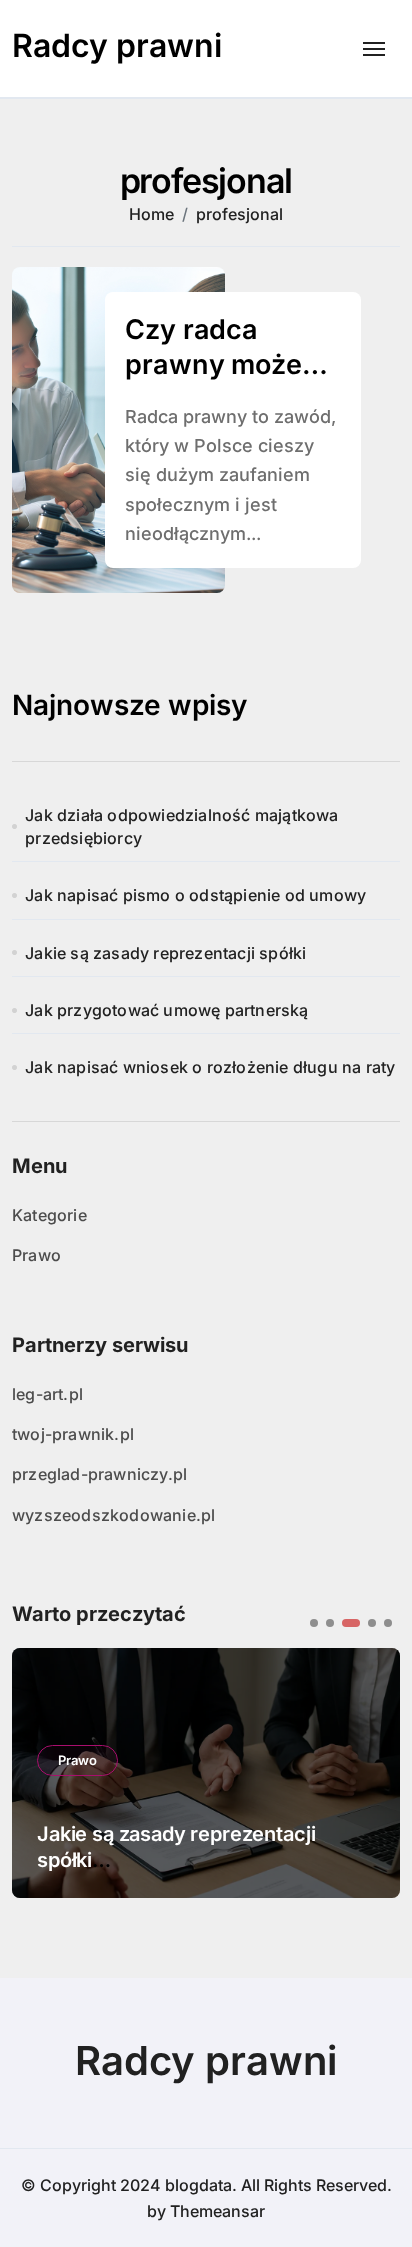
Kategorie (49, 1215)
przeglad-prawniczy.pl (99, 1474)
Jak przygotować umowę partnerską (166, 1010)
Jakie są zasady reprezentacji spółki (165, 953)
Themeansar (217, 2211)
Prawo (36, 1255)
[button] (314, 1623)
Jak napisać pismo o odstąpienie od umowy (195, 895)
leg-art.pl (47, 1394)
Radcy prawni (117, 45)
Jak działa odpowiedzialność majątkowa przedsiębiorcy (181, 826)
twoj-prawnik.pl (73, 1434)
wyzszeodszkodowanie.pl (113, 1515)
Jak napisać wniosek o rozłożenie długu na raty (210, 1067)
